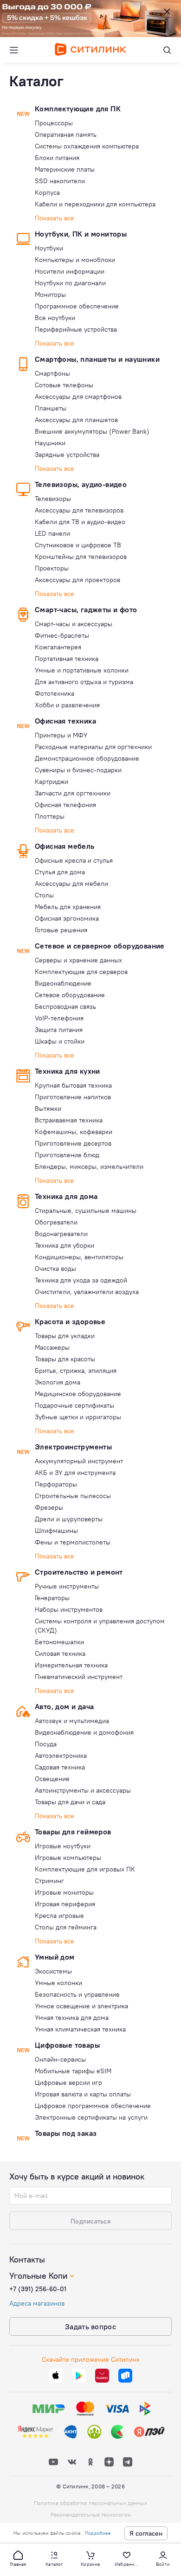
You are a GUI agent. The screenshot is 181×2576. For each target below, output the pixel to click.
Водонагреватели (61, 1234)
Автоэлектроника (61, 1756)
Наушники (50, 443)
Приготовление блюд (67, 1155)
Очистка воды (55, 1269)
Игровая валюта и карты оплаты (83, 2094)
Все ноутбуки (55, 318)
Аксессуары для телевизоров (79, 510)
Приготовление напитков (73, 1097)
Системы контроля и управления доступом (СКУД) (100, 1626)
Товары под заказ (66, 2133)
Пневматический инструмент (79, 1677)
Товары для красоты (65, 1359)
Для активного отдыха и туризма (84, 682)
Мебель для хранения (68, 907)
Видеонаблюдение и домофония (84, 1732)
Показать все (55, 218)
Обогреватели (56, 1222)
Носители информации (70, 271)
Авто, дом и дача (64, 1706)
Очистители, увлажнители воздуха (87, 1292)
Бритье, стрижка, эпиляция (76, 1371)
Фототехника (55, 693)
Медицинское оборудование (78, 1394)
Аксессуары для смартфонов (78, 397)
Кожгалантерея (58, 647)
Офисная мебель (65, 846)
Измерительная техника (71, 1665)
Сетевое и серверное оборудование (100, 946)
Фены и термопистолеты (73, 1542)
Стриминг (49, 1881)
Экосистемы (53, 1971)
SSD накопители (60, 181)
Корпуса (47, 192)
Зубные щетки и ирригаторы (78, 1417)
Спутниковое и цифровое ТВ (78, 545)
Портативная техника (67, 659)
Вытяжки (48, 1109)
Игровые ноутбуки (63, 1846)
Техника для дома (66, 1196)
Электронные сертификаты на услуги (91, 2117)
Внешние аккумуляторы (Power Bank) (92, 431)
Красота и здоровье (70, 1321)
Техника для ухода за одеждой (81, 1280)
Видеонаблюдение (63, 983)
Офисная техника (65, 721)
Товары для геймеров (73, 1832)
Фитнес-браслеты (62, 635)
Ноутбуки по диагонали (70, 283)
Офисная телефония (65, 805)
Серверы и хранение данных (78, 960)
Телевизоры (53, 499)
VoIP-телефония (59, 1018)
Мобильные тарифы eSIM (73, 2071)
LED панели (52, 533)
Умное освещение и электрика (81, 2006)
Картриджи (52, 782)
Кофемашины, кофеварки (74, 1132)
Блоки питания (57, 158)
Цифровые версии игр (68, 2083)
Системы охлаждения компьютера (87, 146)
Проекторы (52, 568)
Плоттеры (50, 816)
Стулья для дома (60, 872)
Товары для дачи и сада (70, 1802)
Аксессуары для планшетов (76, 420)
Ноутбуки (49, 248)
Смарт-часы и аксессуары (74, 624)
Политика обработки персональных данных (90, 2503)
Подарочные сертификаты (74, 1405)
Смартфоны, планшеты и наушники (97, 359)
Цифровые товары (67, 2045)
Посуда (46, 1744)
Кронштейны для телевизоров (81, 557)
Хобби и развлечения (67, 705)
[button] (18, 2558)
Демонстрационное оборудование (87, 758)
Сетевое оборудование (70, 995)
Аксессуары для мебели (71, 884)
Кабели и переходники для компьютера (95, 204)
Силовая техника (60, 1653)
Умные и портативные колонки (82, 670)
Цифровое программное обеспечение (93, 2106)
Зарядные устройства (67, 455)
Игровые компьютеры (68, 1858)
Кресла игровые (59, 1916)
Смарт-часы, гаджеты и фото (86, 609)
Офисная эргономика (67, 918)
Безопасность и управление (77, 1994)
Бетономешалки (59, 1642)
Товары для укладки (65, 1336)
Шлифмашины (56, 1531)
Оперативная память (66, 135)
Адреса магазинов (37, 2303)
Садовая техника (60, 1767)
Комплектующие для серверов (81, 972)
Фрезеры (49, 1507)
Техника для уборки (65, 1245)
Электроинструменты (73, 1447)
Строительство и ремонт (79, 1572)
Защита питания (59, 1030)
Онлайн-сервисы (60, 2059)
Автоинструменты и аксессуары (83, 1790)
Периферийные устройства (76, 329)
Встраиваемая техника (69, 1120)
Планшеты (51, 408)
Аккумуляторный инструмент (79, 1461)
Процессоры (54, 123)
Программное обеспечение (77, 306)
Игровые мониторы (64, 1892)
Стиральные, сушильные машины (86, 1211)
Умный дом (55, 1957)
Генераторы (52, 1598)
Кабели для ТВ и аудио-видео (80, 522)
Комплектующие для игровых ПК (85, 1869)
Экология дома (58, 1382)
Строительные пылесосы (73, 1496)
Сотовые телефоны (64, 385)
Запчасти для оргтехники (73, 793)
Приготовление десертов (73, 1143)
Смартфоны (52, 373)
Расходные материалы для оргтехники (93, 747)
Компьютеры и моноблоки (75, 260)
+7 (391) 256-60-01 (38, 2289)
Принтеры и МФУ (61, 735)
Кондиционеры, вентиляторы (79, 1257)
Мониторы (50, 295)
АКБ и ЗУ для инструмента (75, 1473)
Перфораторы (56, 1484)
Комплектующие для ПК (78, 109)
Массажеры (52, 1347)
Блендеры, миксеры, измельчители (89, 1166)
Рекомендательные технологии (91, 2515)
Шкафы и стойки (60, 1041)
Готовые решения (61, 930)
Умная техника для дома (72, 2018)
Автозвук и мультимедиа (72, 1721)
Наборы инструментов (69, 1609)
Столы (44, 895)
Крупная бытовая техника (73, 1085)
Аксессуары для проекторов (78, 580)
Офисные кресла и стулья (74, 860)
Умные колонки (58, 1983)
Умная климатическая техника (80, 2029)
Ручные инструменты (67, 1586)
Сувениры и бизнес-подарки (78, 770)
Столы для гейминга (66, 1927)
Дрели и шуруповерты (69, 1519)
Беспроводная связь (65, 1006)
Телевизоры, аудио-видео (81, 484)
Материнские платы (65, 169)
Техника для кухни (68, 1071)
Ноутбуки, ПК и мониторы (81, 234)
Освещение (52, 1779)
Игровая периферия (65, 1904)
